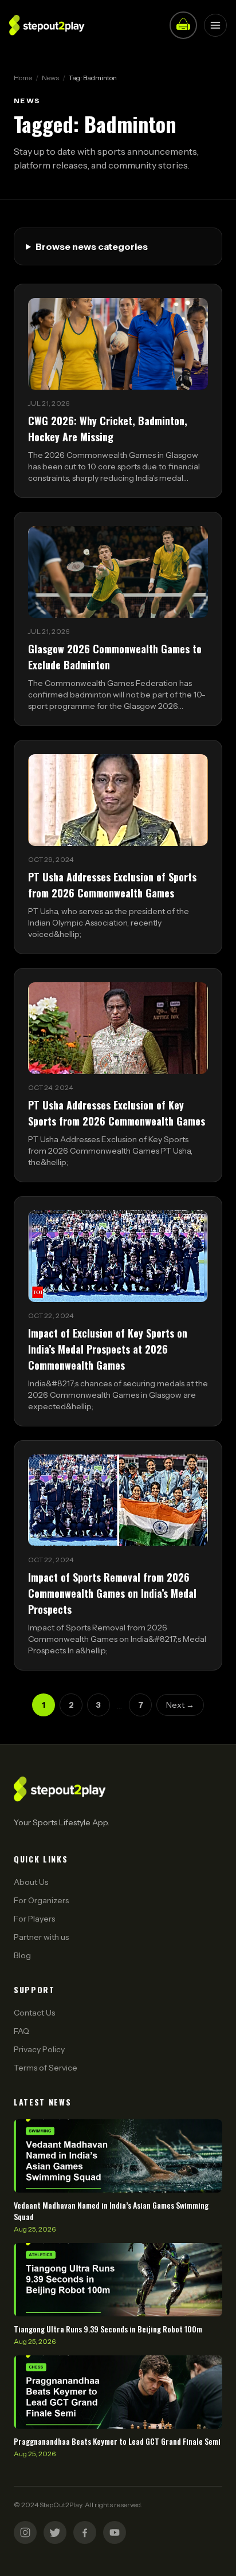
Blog (22, 1955)
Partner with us (41, 1937)
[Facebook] (85, 2532)
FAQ (21, 2031)
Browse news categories (92, 246)
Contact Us (34, 2013)
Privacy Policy (39, 2049)
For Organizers (41, 1900)
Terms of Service (46, 2068)
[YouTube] (115, 2532)
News (50, 78)
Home (23, 78)
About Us (31, 1882)
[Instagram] (25, 2532)
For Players (34, 1919)
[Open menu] (215, 25)
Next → (180, 1705)
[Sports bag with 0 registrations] (183, 25)
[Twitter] (55, 2532)
